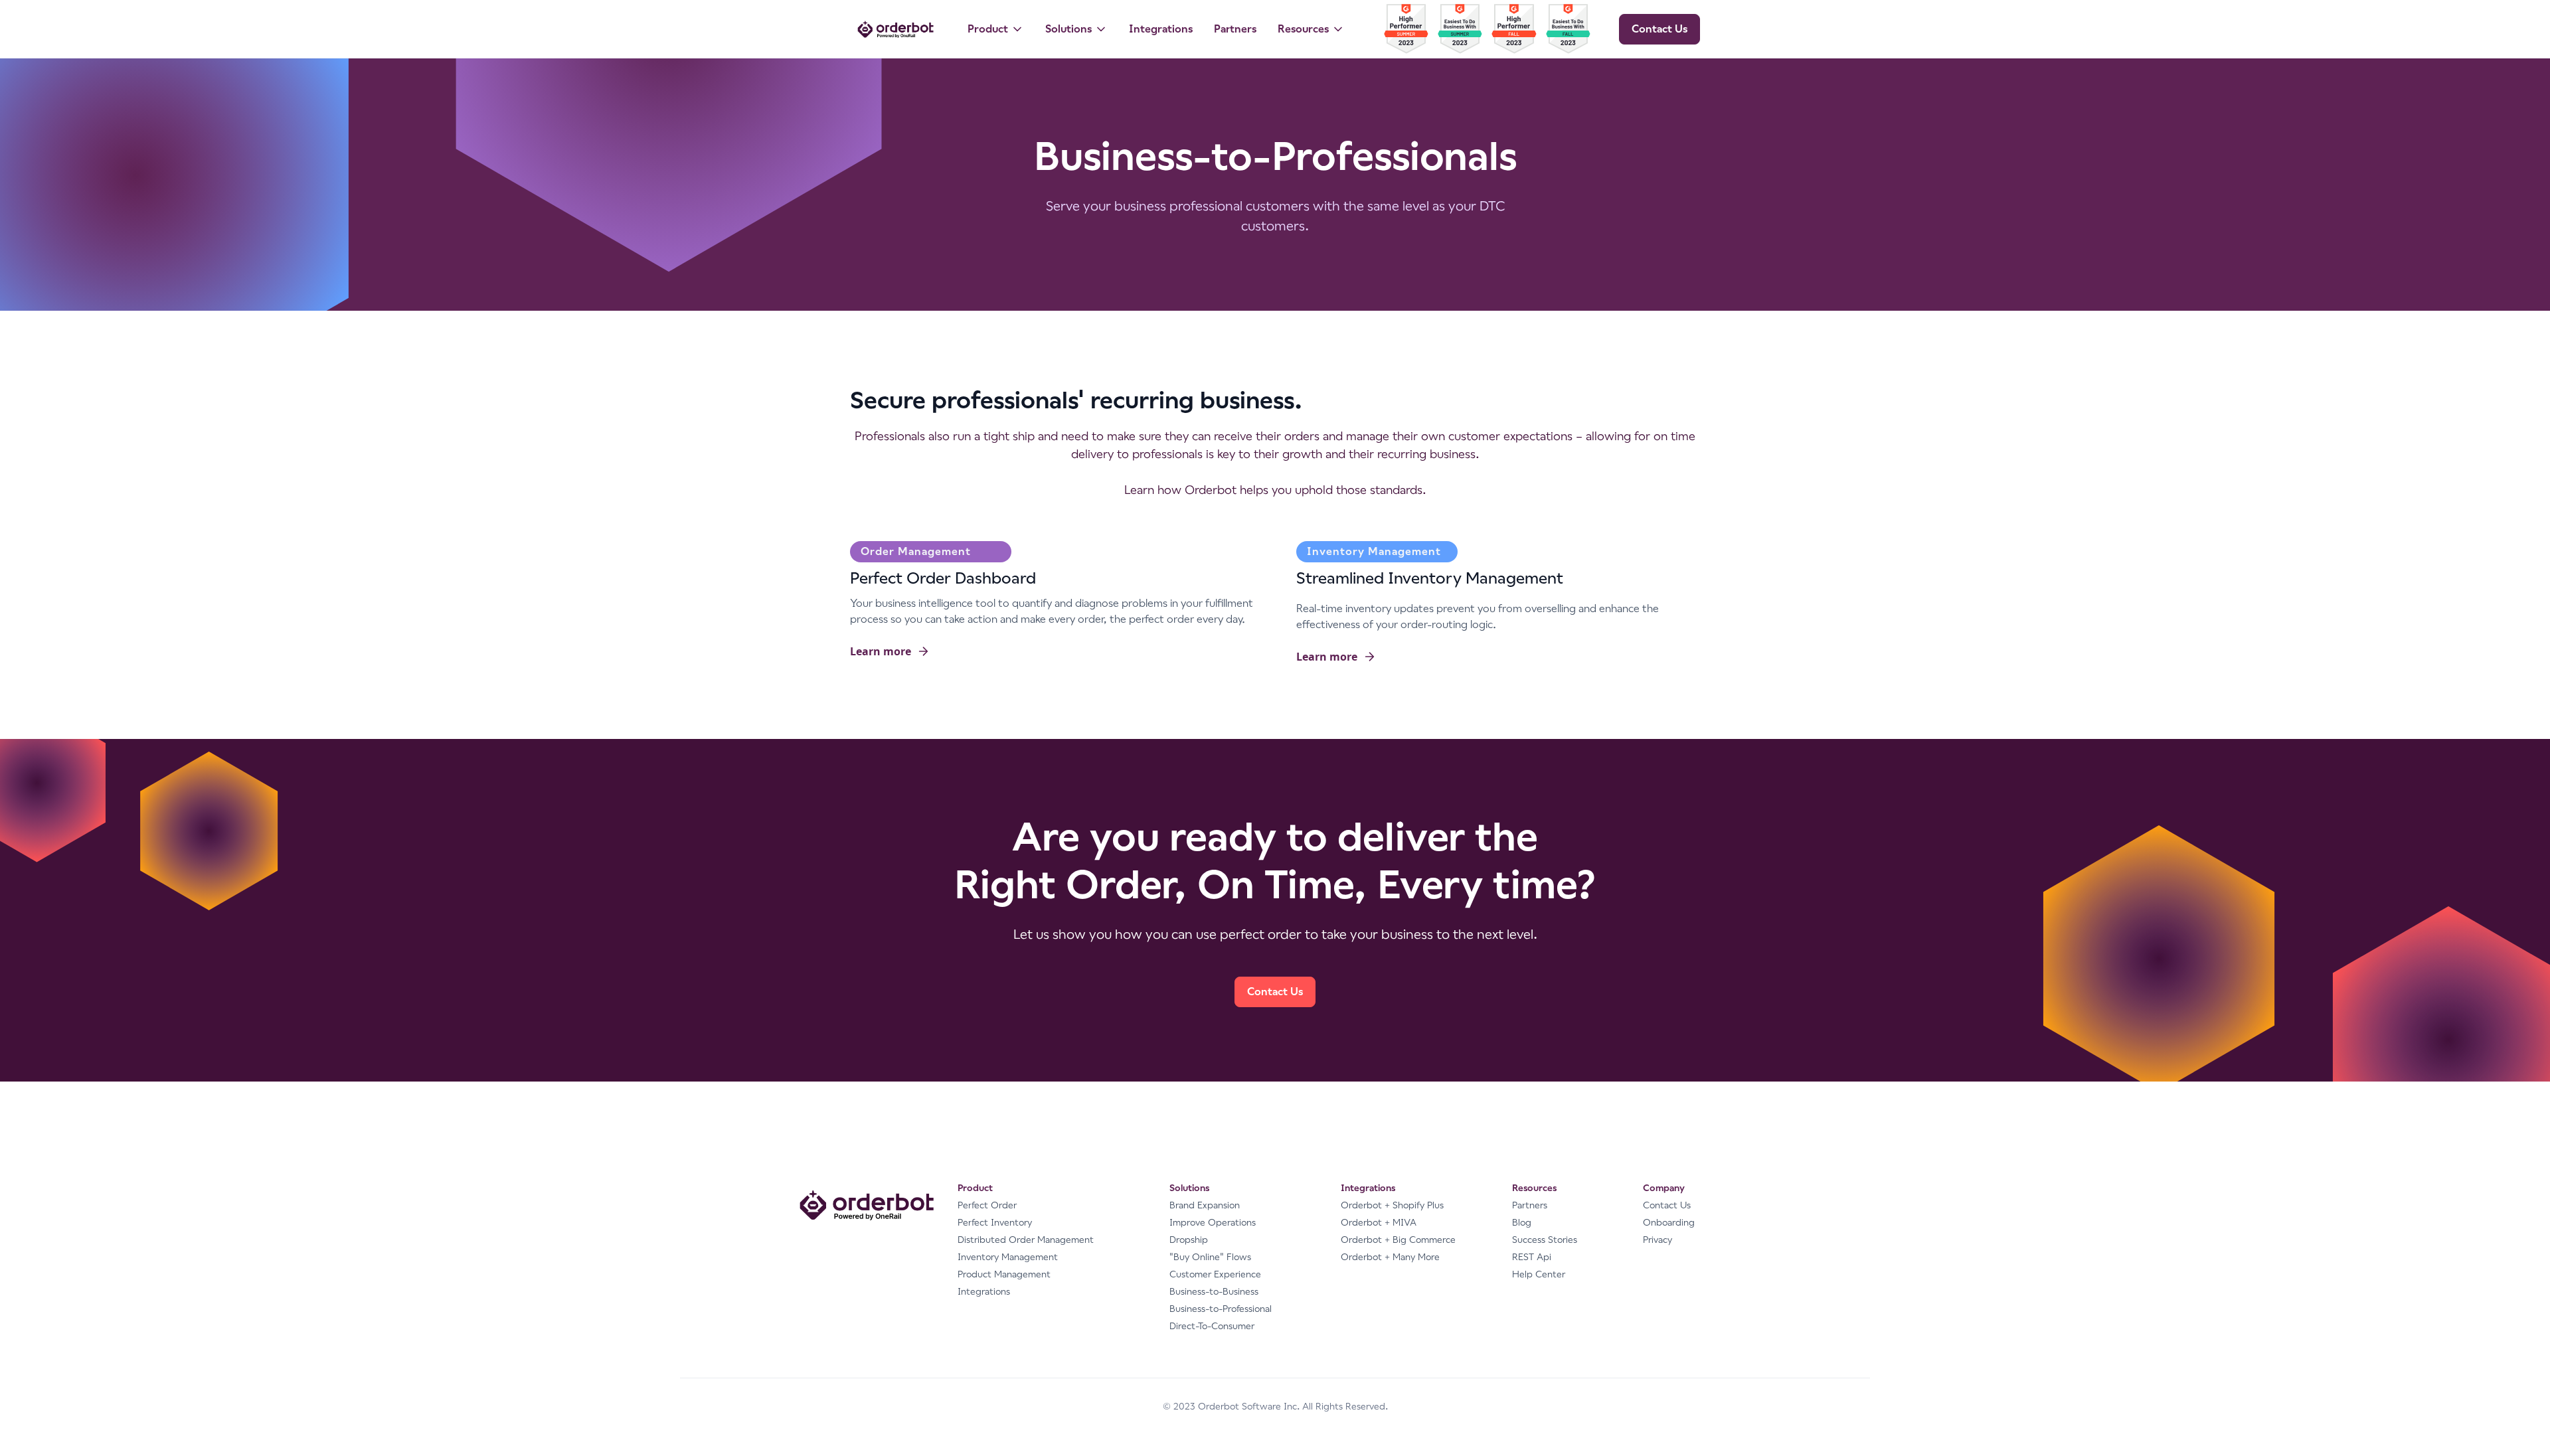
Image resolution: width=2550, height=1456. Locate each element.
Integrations (1161, 29)
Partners (1235, 29)
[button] (996, 29)
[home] (895, 29)
